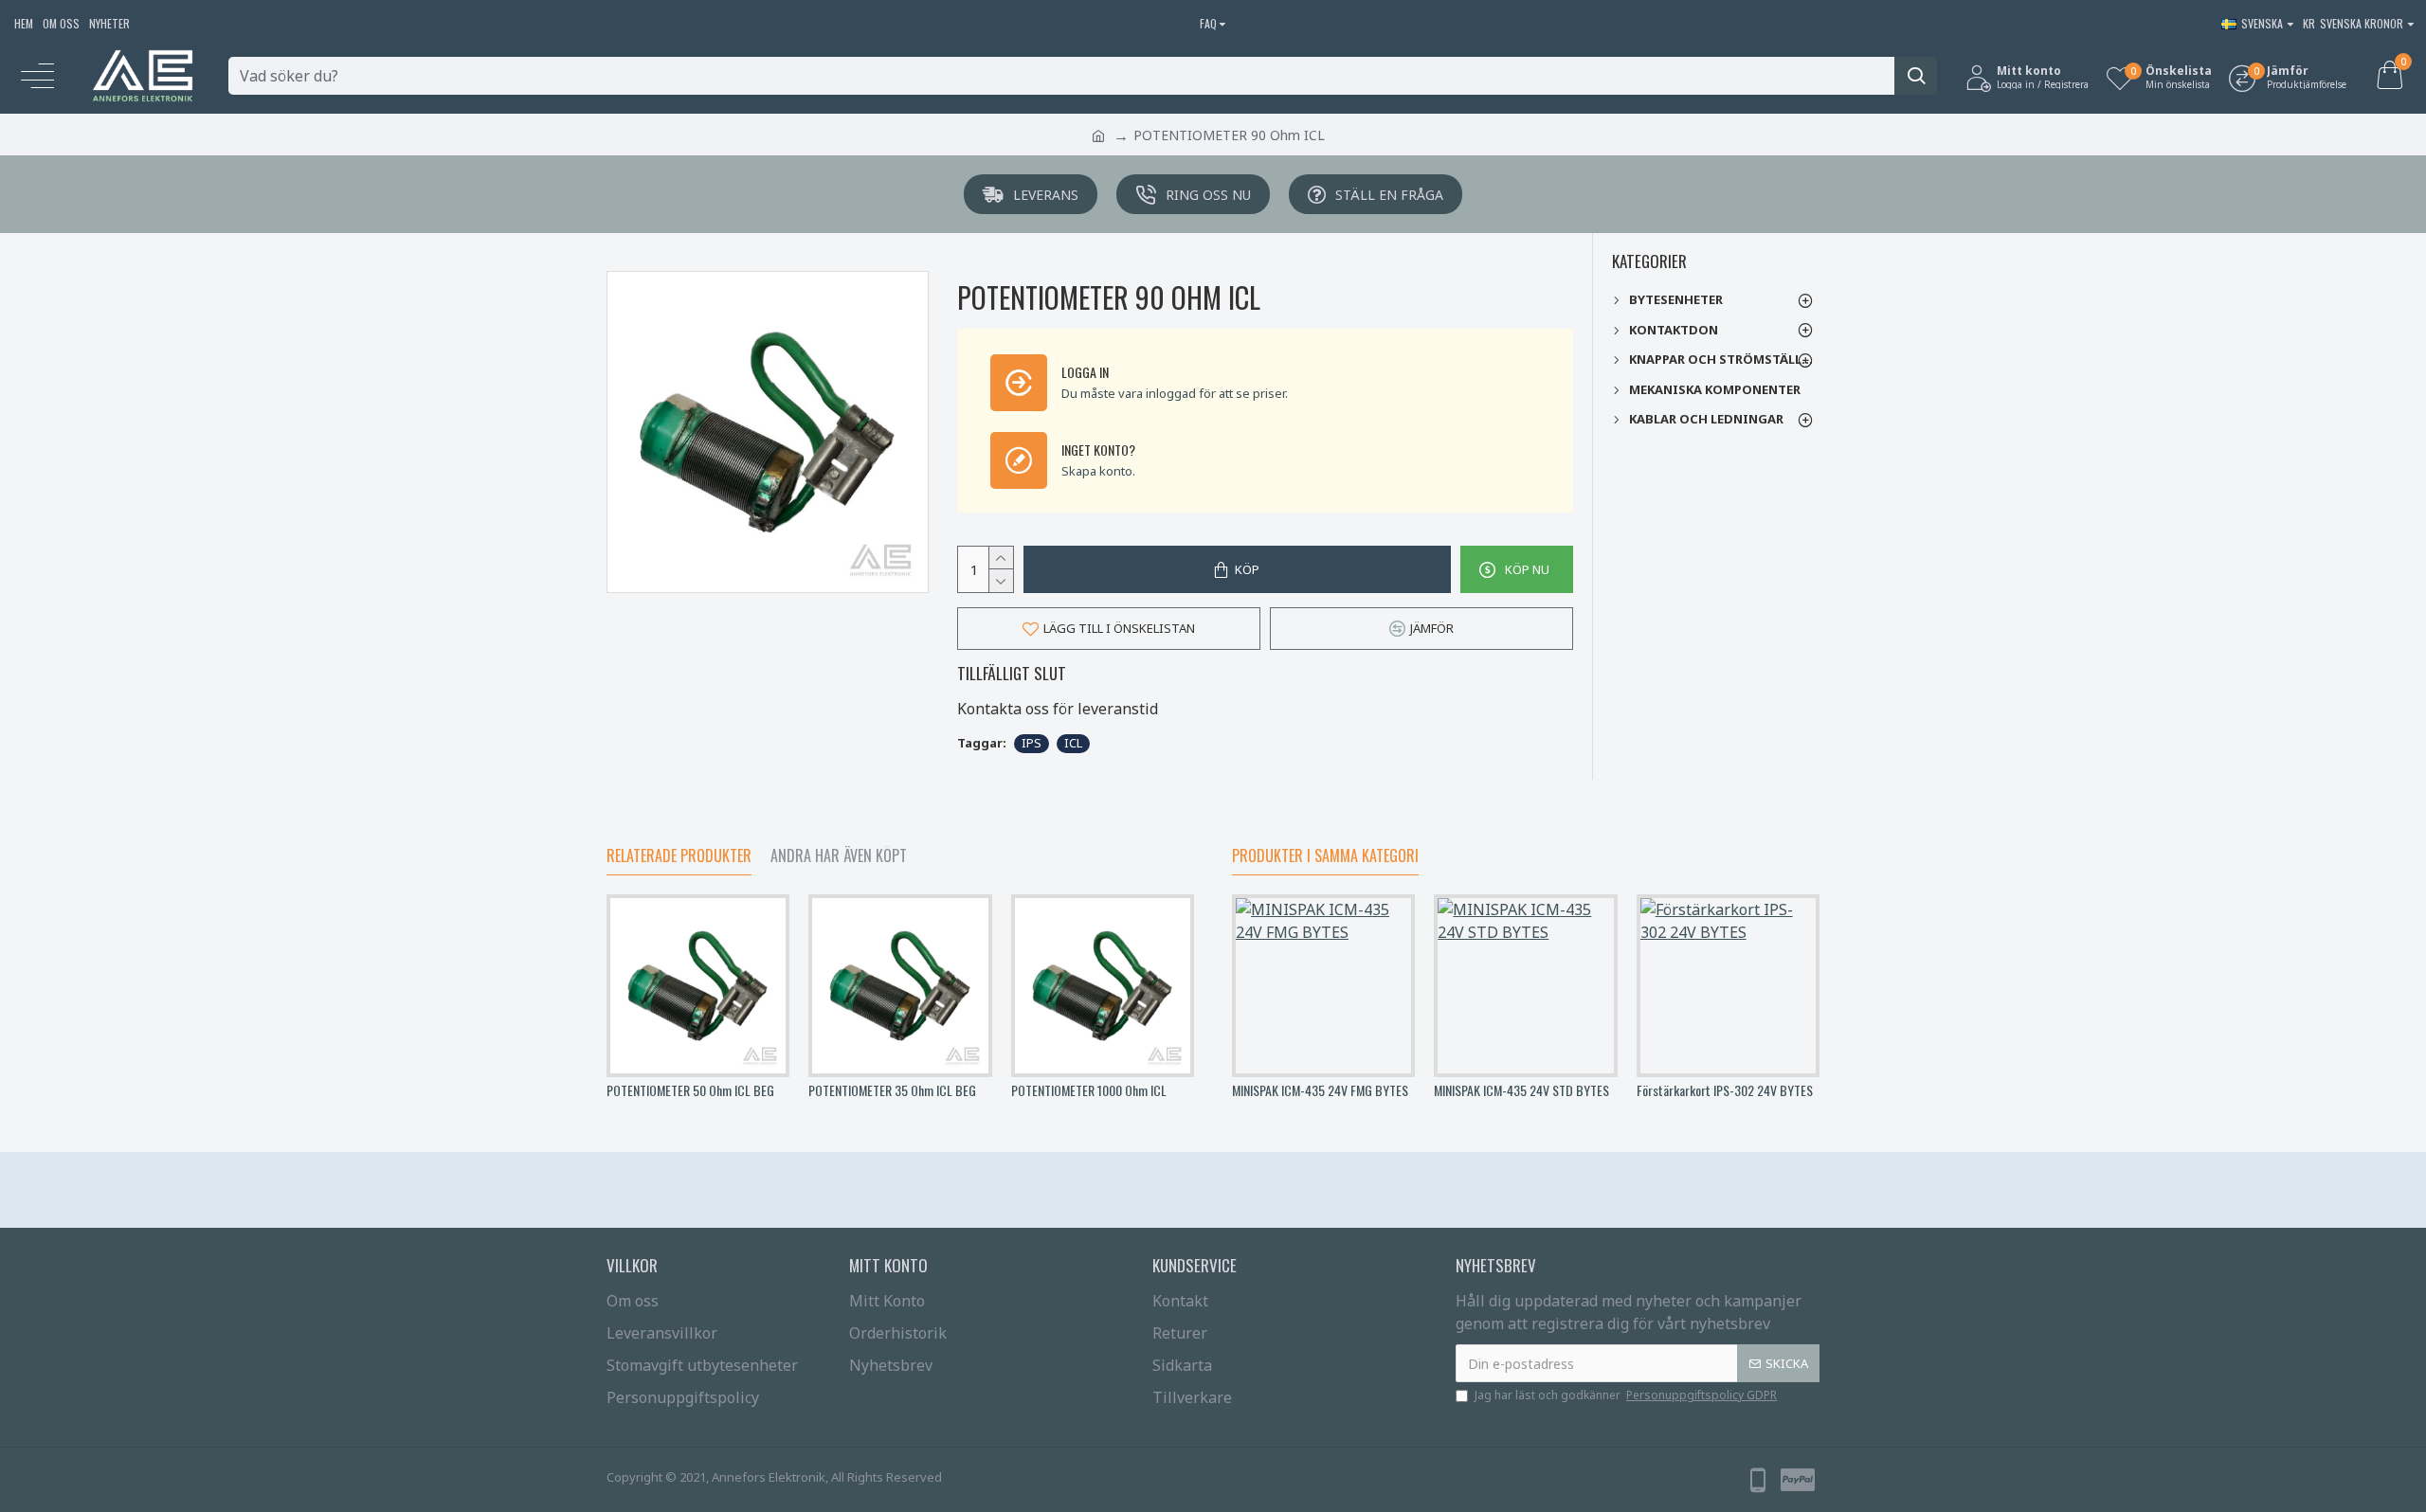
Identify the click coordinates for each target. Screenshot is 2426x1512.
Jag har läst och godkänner (1626, 1395)
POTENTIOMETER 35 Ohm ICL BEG (892, 1090)
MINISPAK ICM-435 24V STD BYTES (1521, 1090)
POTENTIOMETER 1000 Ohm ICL (1089, 1090)
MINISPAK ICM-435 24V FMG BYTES (1320, 1090)
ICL (1073, 743)
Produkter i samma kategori (1325, 856)
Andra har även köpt (839, 856)
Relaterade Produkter (679, 856)
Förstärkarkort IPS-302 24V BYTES (1725, 1090)
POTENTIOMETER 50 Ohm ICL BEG (690, 1090)
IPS (1032, 743)
